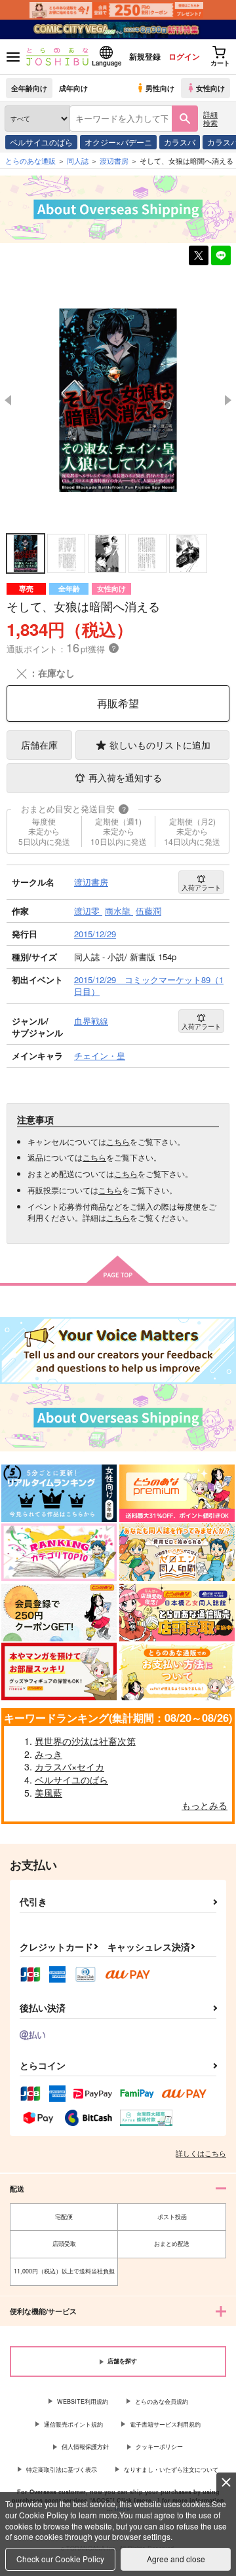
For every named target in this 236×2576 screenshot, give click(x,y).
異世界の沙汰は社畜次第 (85, 1741)
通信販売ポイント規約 (73, 2424)
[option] (118, 400)
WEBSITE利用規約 (83, 2401)
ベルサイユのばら (41, 142)
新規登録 (145, 56)
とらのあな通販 (30, 160)
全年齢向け (29, 88)
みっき (49, 1754)
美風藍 (49, 1793)
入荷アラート (201, 887)
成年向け (73, 88)
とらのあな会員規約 (162, 2401)
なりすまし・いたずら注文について (171, 2470)
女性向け (210, 88)
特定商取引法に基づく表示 (62, 2470)
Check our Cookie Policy (60, 2559)
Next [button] (228, 400)
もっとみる (205, 1805)
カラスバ (180, 142)
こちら (118, 1141)
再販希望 (118, 703)
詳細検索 (210, 118)
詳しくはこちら (201, 2153)
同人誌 (78, 160)
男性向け (160, 88)
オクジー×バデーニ (118, 142)
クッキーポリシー (159, 2447)
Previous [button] (8, 400)
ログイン (184, 56)
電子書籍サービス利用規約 (165, 2424)
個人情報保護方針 (85, 2447)
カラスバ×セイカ (69, 1766)
